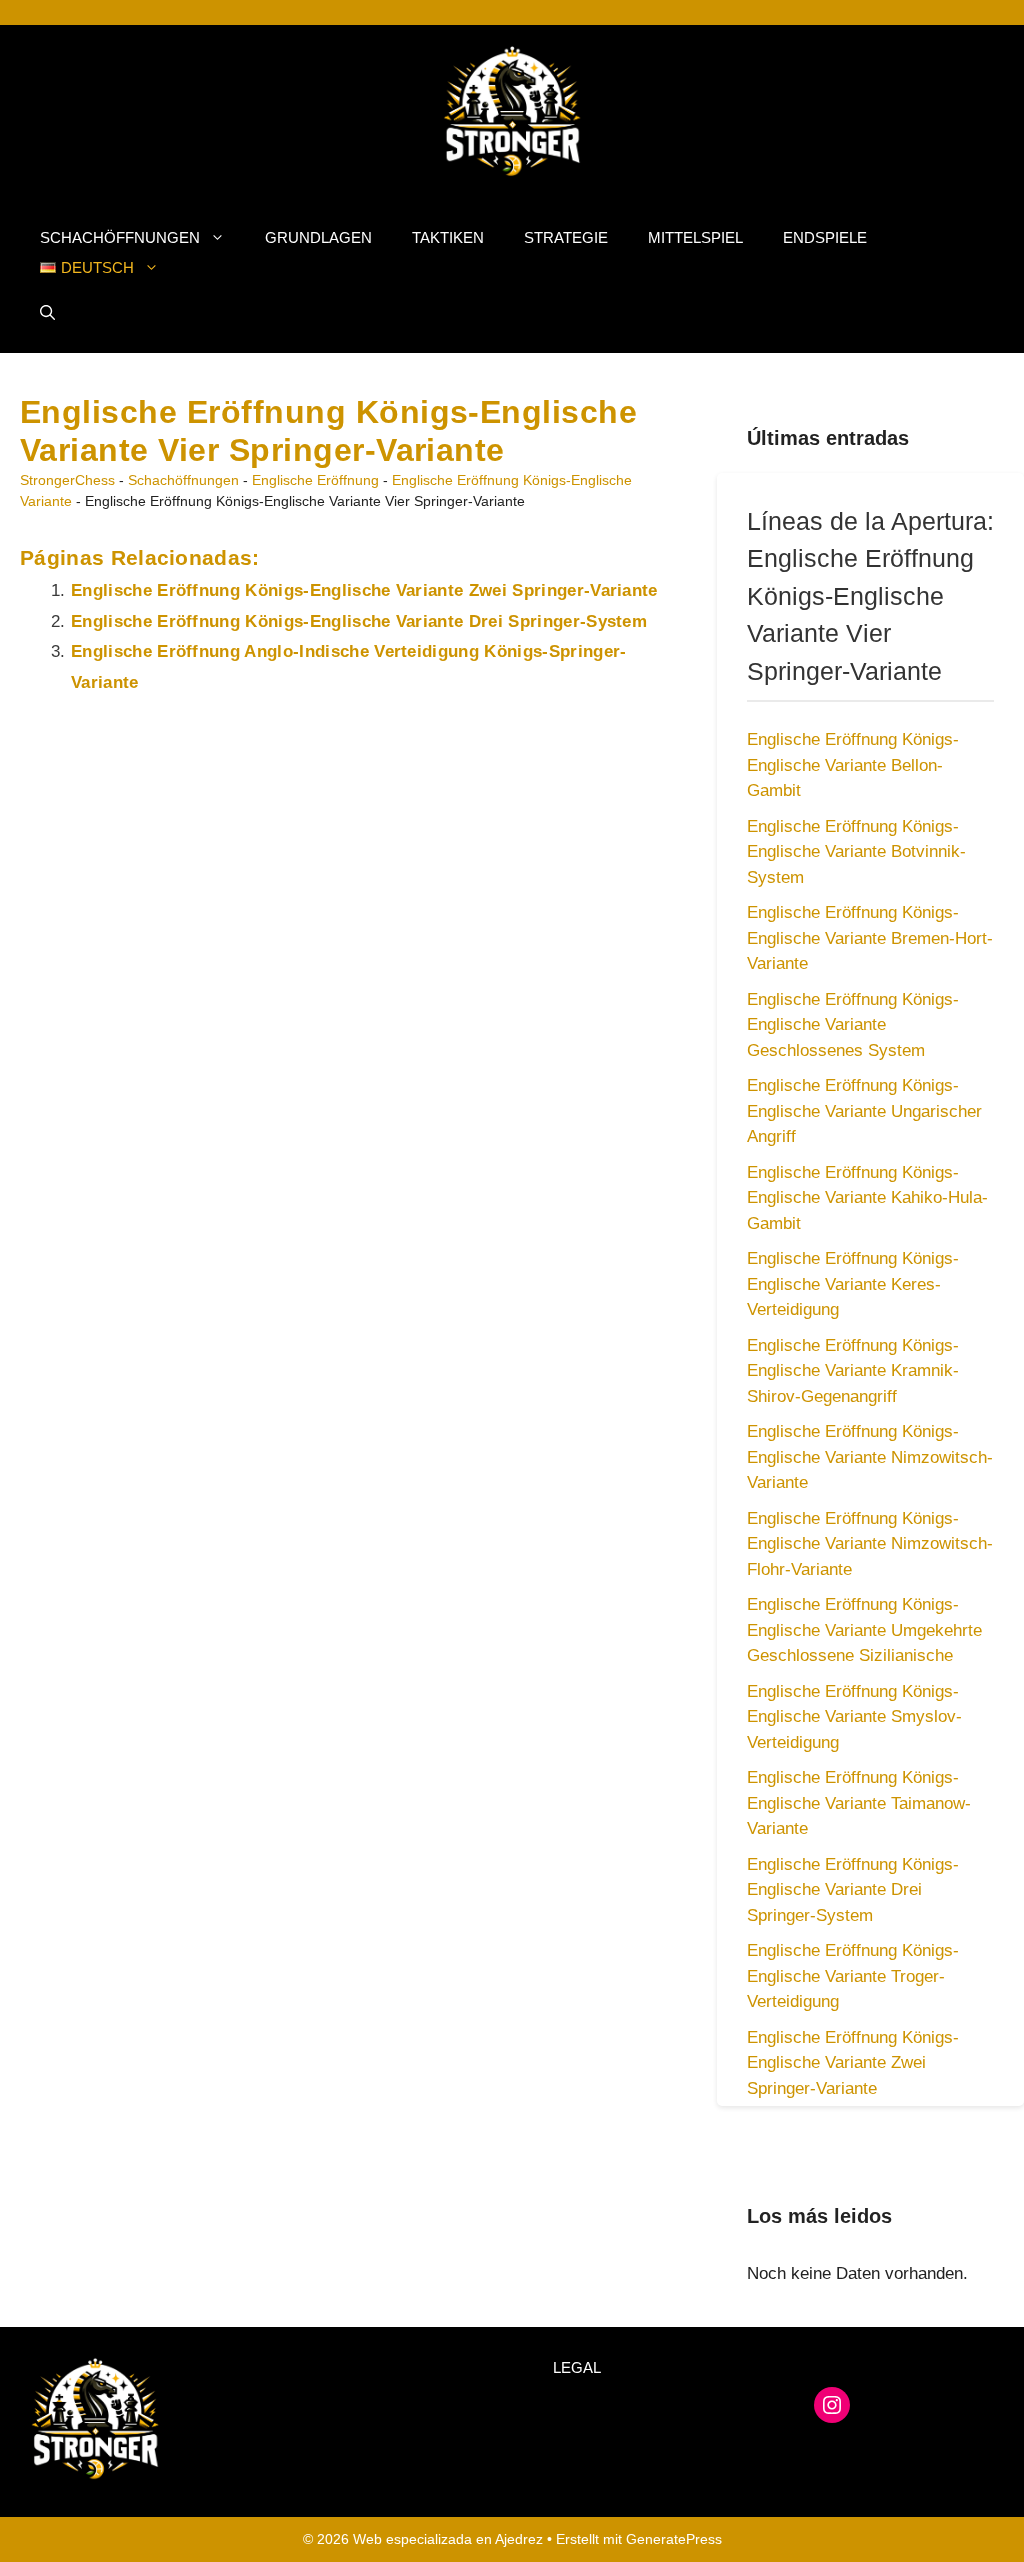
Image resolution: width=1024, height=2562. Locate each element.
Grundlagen (318, 237)
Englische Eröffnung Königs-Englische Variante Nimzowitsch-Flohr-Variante (870, 1544)
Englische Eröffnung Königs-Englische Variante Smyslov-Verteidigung (854, 1717)
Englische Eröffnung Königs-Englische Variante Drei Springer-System (359, 621)
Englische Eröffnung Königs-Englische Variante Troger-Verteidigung (853, 1976)
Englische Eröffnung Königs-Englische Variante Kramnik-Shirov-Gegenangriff (853, 1371)
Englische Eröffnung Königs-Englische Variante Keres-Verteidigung (853, 1284)
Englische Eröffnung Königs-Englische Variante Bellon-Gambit (853, 765)
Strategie (566, 237)
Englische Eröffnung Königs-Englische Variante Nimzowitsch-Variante (870, 1457)
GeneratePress (674, 2539)
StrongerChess (67, 480)
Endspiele (825, 237)
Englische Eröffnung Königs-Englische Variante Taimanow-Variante (859, 1803)
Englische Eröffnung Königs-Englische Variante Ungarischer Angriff (864, 1111)
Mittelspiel (695, 237)
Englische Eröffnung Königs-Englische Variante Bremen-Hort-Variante (870, 938)
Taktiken (448, 237)
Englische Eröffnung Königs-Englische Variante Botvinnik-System (856, 852)
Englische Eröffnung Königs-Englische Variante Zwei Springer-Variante (364, 590)
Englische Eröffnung (315, 480)
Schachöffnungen (120, 237)
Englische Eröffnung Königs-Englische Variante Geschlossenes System (853, 1025)
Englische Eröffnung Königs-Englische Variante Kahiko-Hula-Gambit (867, 1198)
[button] (47, 313)
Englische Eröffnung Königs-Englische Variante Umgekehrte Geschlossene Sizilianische (864, 1630)
